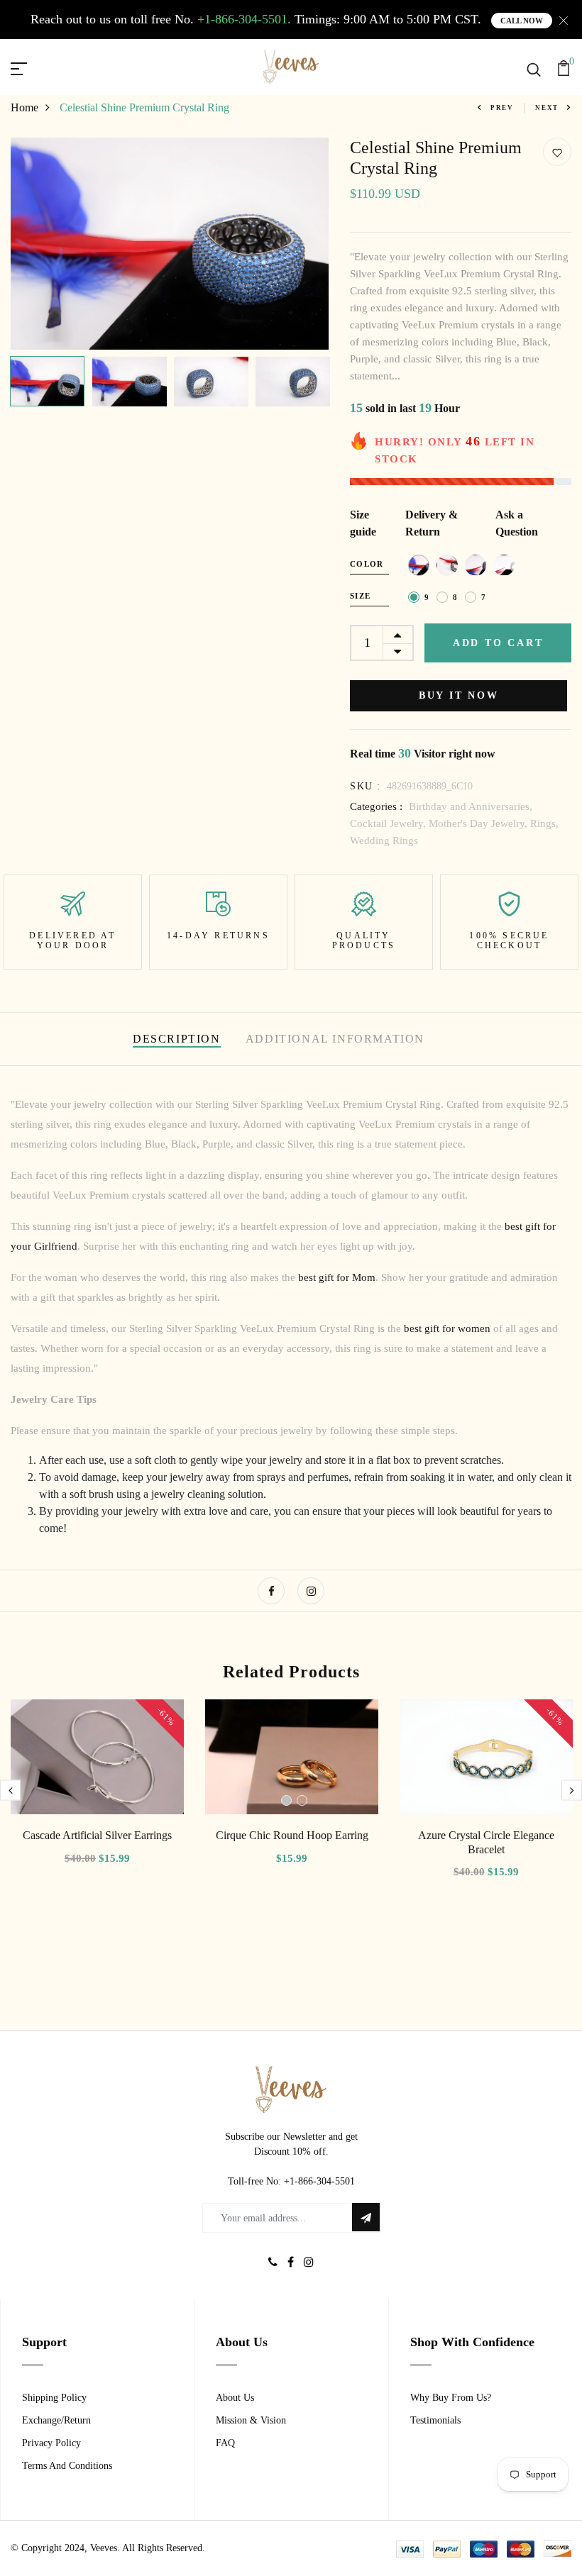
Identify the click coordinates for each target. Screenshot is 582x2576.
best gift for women (447, 1328)
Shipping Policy (54, 2398)
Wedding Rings (384, 840)
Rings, (544, 823)
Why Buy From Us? (451, 2398)
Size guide (363, 523)
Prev (502, 108)
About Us (235, 2398)
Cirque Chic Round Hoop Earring (292, 1835)
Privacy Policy (51, 2443)
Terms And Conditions (67, 2466)
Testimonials (435, 2420)
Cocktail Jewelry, (389, 823)
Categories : (376, 806)
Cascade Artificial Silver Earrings (97, 1835)
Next (547, 108)
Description (177, 1039)
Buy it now (459, 695)
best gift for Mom (337, 1277)
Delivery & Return (432, 523)
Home (24, 107)
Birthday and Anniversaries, (471, 806)
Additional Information (335, 1039)
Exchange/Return (56, 2420)
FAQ (225, 2443)
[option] (170, 244)
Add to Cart (498, 643)
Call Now (522, 21)
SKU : (365, 786)
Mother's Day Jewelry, (479, 823)
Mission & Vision (251, 2420)
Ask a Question (517, 523)
